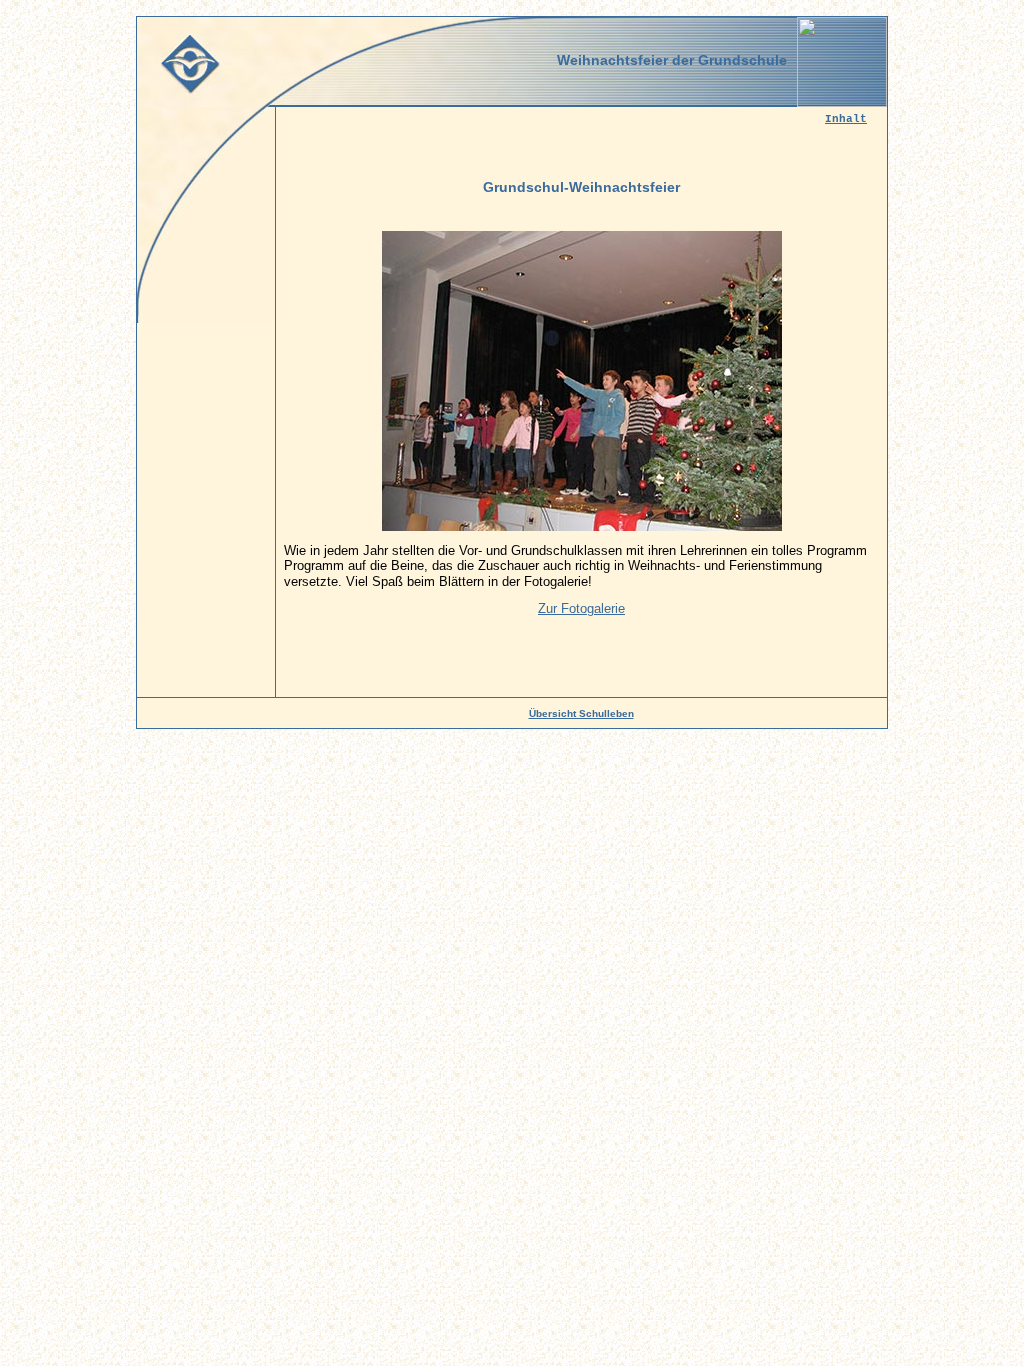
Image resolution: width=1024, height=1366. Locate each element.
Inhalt (846, 119)
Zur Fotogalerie (581, 608)
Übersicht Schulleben (581, 713)
